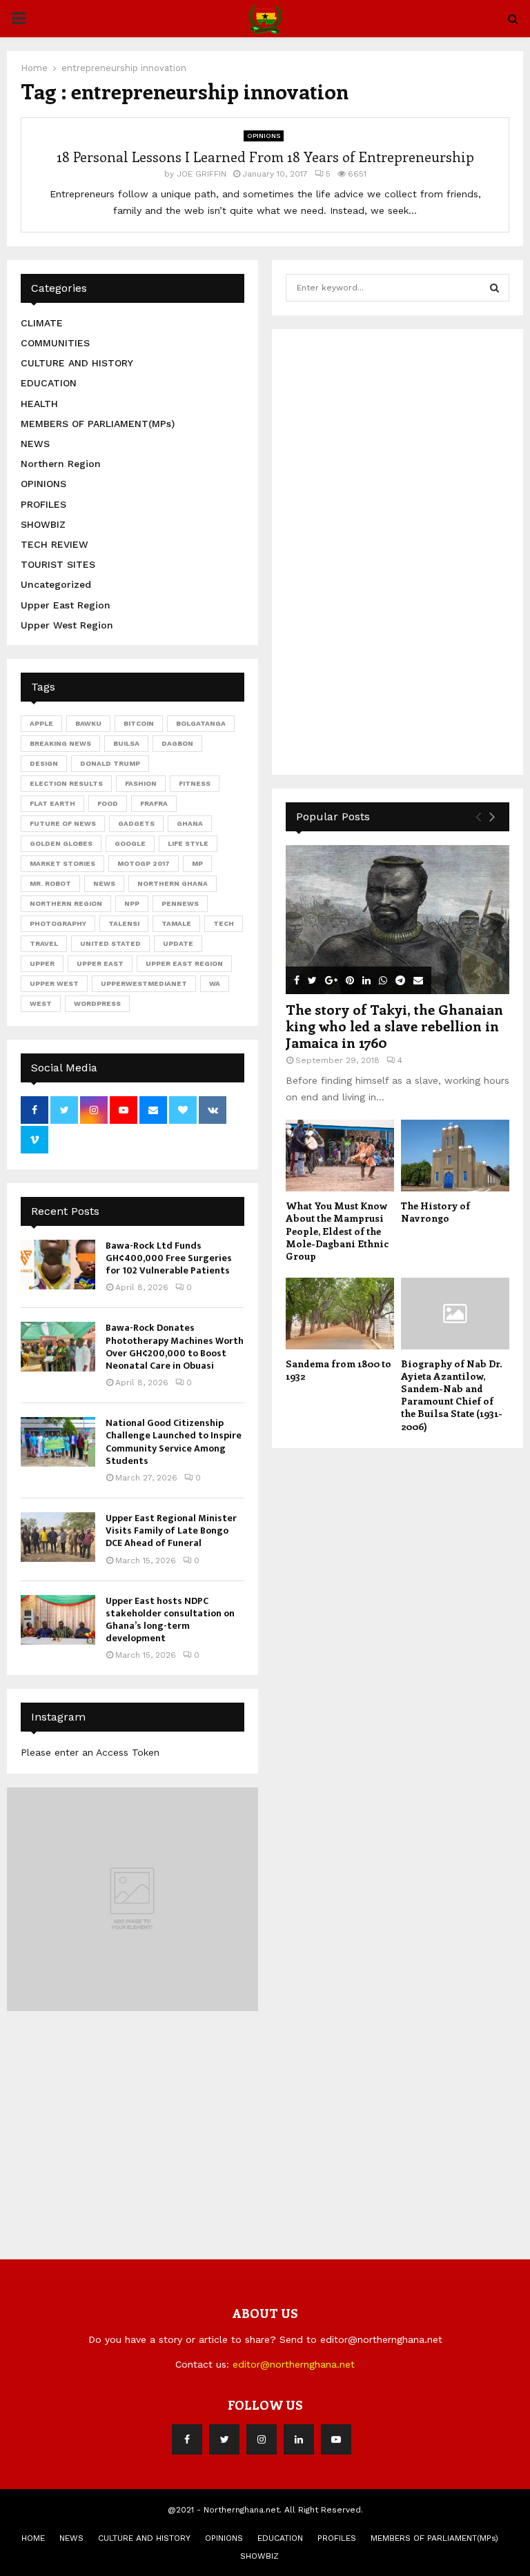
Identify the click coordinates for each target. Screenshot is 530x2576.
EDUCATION (49, 383)
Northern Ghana (173, 883)
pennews (180, 903)
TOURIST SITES (58, 564)
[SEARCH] (494, 288)
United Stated (110, 943)
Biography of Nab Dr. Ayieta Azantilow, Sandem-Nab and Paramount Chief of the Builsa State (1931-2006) (452, 1395)
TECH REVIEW (55, 544)
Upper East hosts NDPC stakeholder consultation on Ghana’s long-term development (170, 1620)
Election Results (66, 783)
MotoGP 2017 (144, 863)
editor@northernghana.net (294, 2364)
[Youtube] (336, 2439)
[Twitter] (224, 2439)
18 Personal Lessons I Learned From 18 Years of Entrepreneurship (265, 156)
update (178, 943)
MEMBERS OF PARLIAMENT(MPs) (98, 424)
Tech (224, 923)
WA (215, 983)
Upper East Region (66, 605)
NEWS (35, 444)
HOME (33, 2538)
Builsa (126, 743)
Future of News (63, 823)
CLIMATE (42, 323)
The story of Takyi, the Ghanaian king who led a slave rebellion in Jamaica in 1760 (394, 1026)
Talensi (124, 923)
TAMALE (176, 923)
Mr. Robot (50, 883)
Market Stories (62, 863)
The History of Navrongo (435, 1212)
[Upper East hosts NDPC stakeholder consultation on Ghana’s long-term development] (58, 1620)
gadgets (136, 823)
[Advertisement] (389, 550)
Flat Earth (52, 803)
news (104, 883)
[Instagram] (262, 2439)
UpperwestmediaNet (144, 983)
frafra (154, 803)
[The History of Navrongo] (455, 1156)
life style (188, 843)
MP (197, 863)
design (44, 763)
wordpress (97, 1003)
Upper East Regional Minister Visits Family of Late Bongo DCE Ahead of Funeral (171, 1530)
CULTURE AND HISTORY (77, 363)
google (130, 843)
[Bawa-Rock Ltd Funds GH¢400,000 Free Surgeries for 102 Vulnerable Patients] (58, 1265)
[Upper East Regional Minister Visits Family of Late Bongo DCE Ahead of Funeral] (58, 1537)
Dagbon (177, 743)
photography (58, 923)
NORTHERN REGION (66, 903)
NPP (132, 903)
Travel (44, 943)
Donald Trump (110, 763)
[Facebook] (187, 2439)
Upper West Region (67, 625)
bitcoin (139, 723)
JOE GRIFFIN (202, 174)
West (41, 1003)
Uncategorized (56, 584)
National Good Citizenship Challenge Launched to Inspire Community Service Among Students (174, 1442)
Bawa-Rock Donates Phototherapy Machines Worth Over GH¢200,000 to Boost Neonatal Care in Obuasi (175, 1347)
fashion (141, 783)
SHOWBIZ (43, 524)
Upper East (100, 963)
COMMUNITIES (55, 343)
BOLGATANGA (201, 723)
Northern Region (61, 464)
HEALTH (39, 404)
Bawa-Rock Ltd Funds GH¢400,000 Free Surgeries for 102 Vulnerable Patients (169, 1258)
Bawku (88, 723)
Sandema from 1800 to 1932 (338, 1370)
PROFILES (43, 504)
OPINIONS (264, 136)
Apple (41, 723)
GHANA (190, 823)
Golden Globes (61, 843)
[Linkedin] (299, 2439)
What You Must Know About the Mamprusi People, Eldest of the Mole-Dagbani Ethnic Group (337, 1230)
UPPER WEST (54, 983)
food (108, 803)
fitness (195, 783)
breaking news (60, 743)
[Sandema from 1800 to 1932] (340, 1314)
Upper (42, 963)
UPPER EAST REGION (184, 963)
